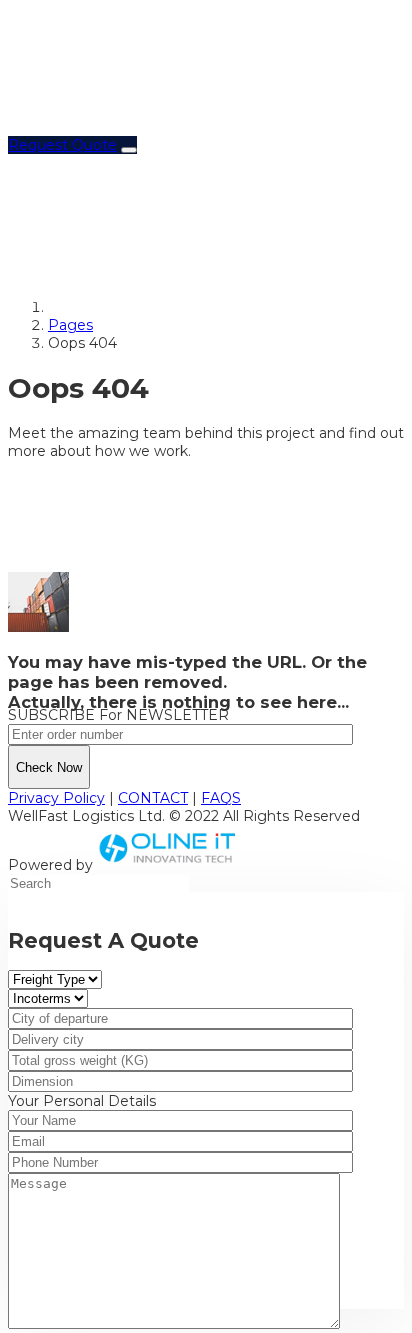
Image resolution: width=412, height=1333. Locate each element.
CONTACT (153, 798)
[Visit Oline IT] (168, 865)
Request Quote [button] (62, 145)
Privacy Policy (56, 798)
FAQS (221, 798)
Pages (70, 325)
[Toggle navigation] (129, 150)
